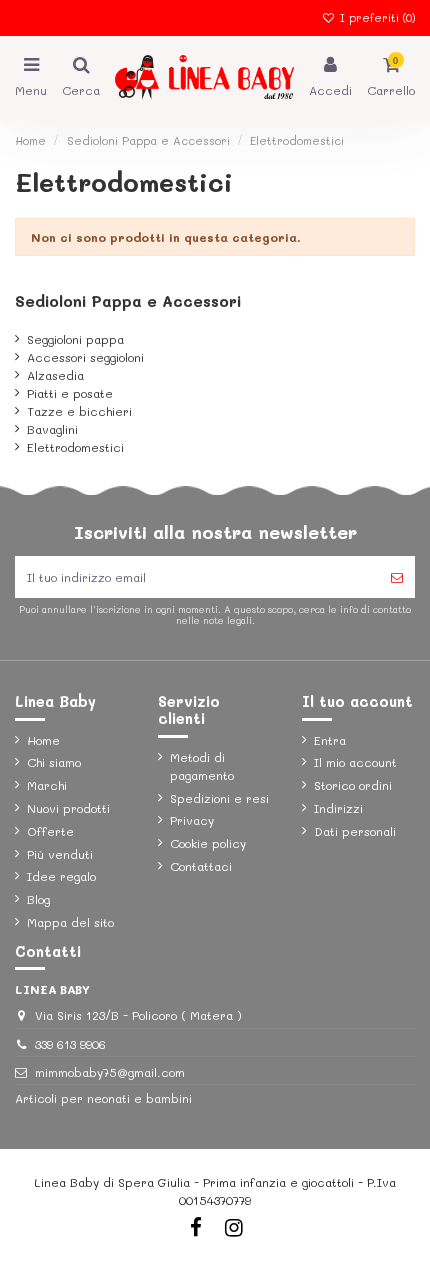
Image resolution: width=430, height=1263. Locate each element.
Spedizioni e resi (219, 798)
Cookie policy (208, 843)
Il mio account (355, 762)
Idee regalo (61, 876)
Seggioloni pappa (75, 339)
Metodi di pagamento (202, 766)
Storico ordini (353, 785)
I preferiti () (375, 17)
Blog (38, 899)
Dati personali (355, 831)
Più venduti (60, 854)
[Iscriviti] (397, 577)
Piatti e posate (70, 393)
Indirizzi (338, 808)
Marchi (47, 785)
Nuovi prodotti (68, 808)
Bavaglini (52, 429)
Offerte (50, 831)
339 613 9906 (70, 1044)
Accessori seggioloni (85, 357)
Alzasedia (55, 375)
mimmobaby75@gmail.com (110, 1072)
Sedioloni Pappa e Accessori (128, 301)
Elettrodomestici (75, 447)
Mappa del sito (70, 922)
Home (43, 740)
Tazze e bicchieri (79, 411)
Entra (330, 740)
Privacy (192, 820)
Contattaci (201, 866)
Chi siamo (54, 762)
